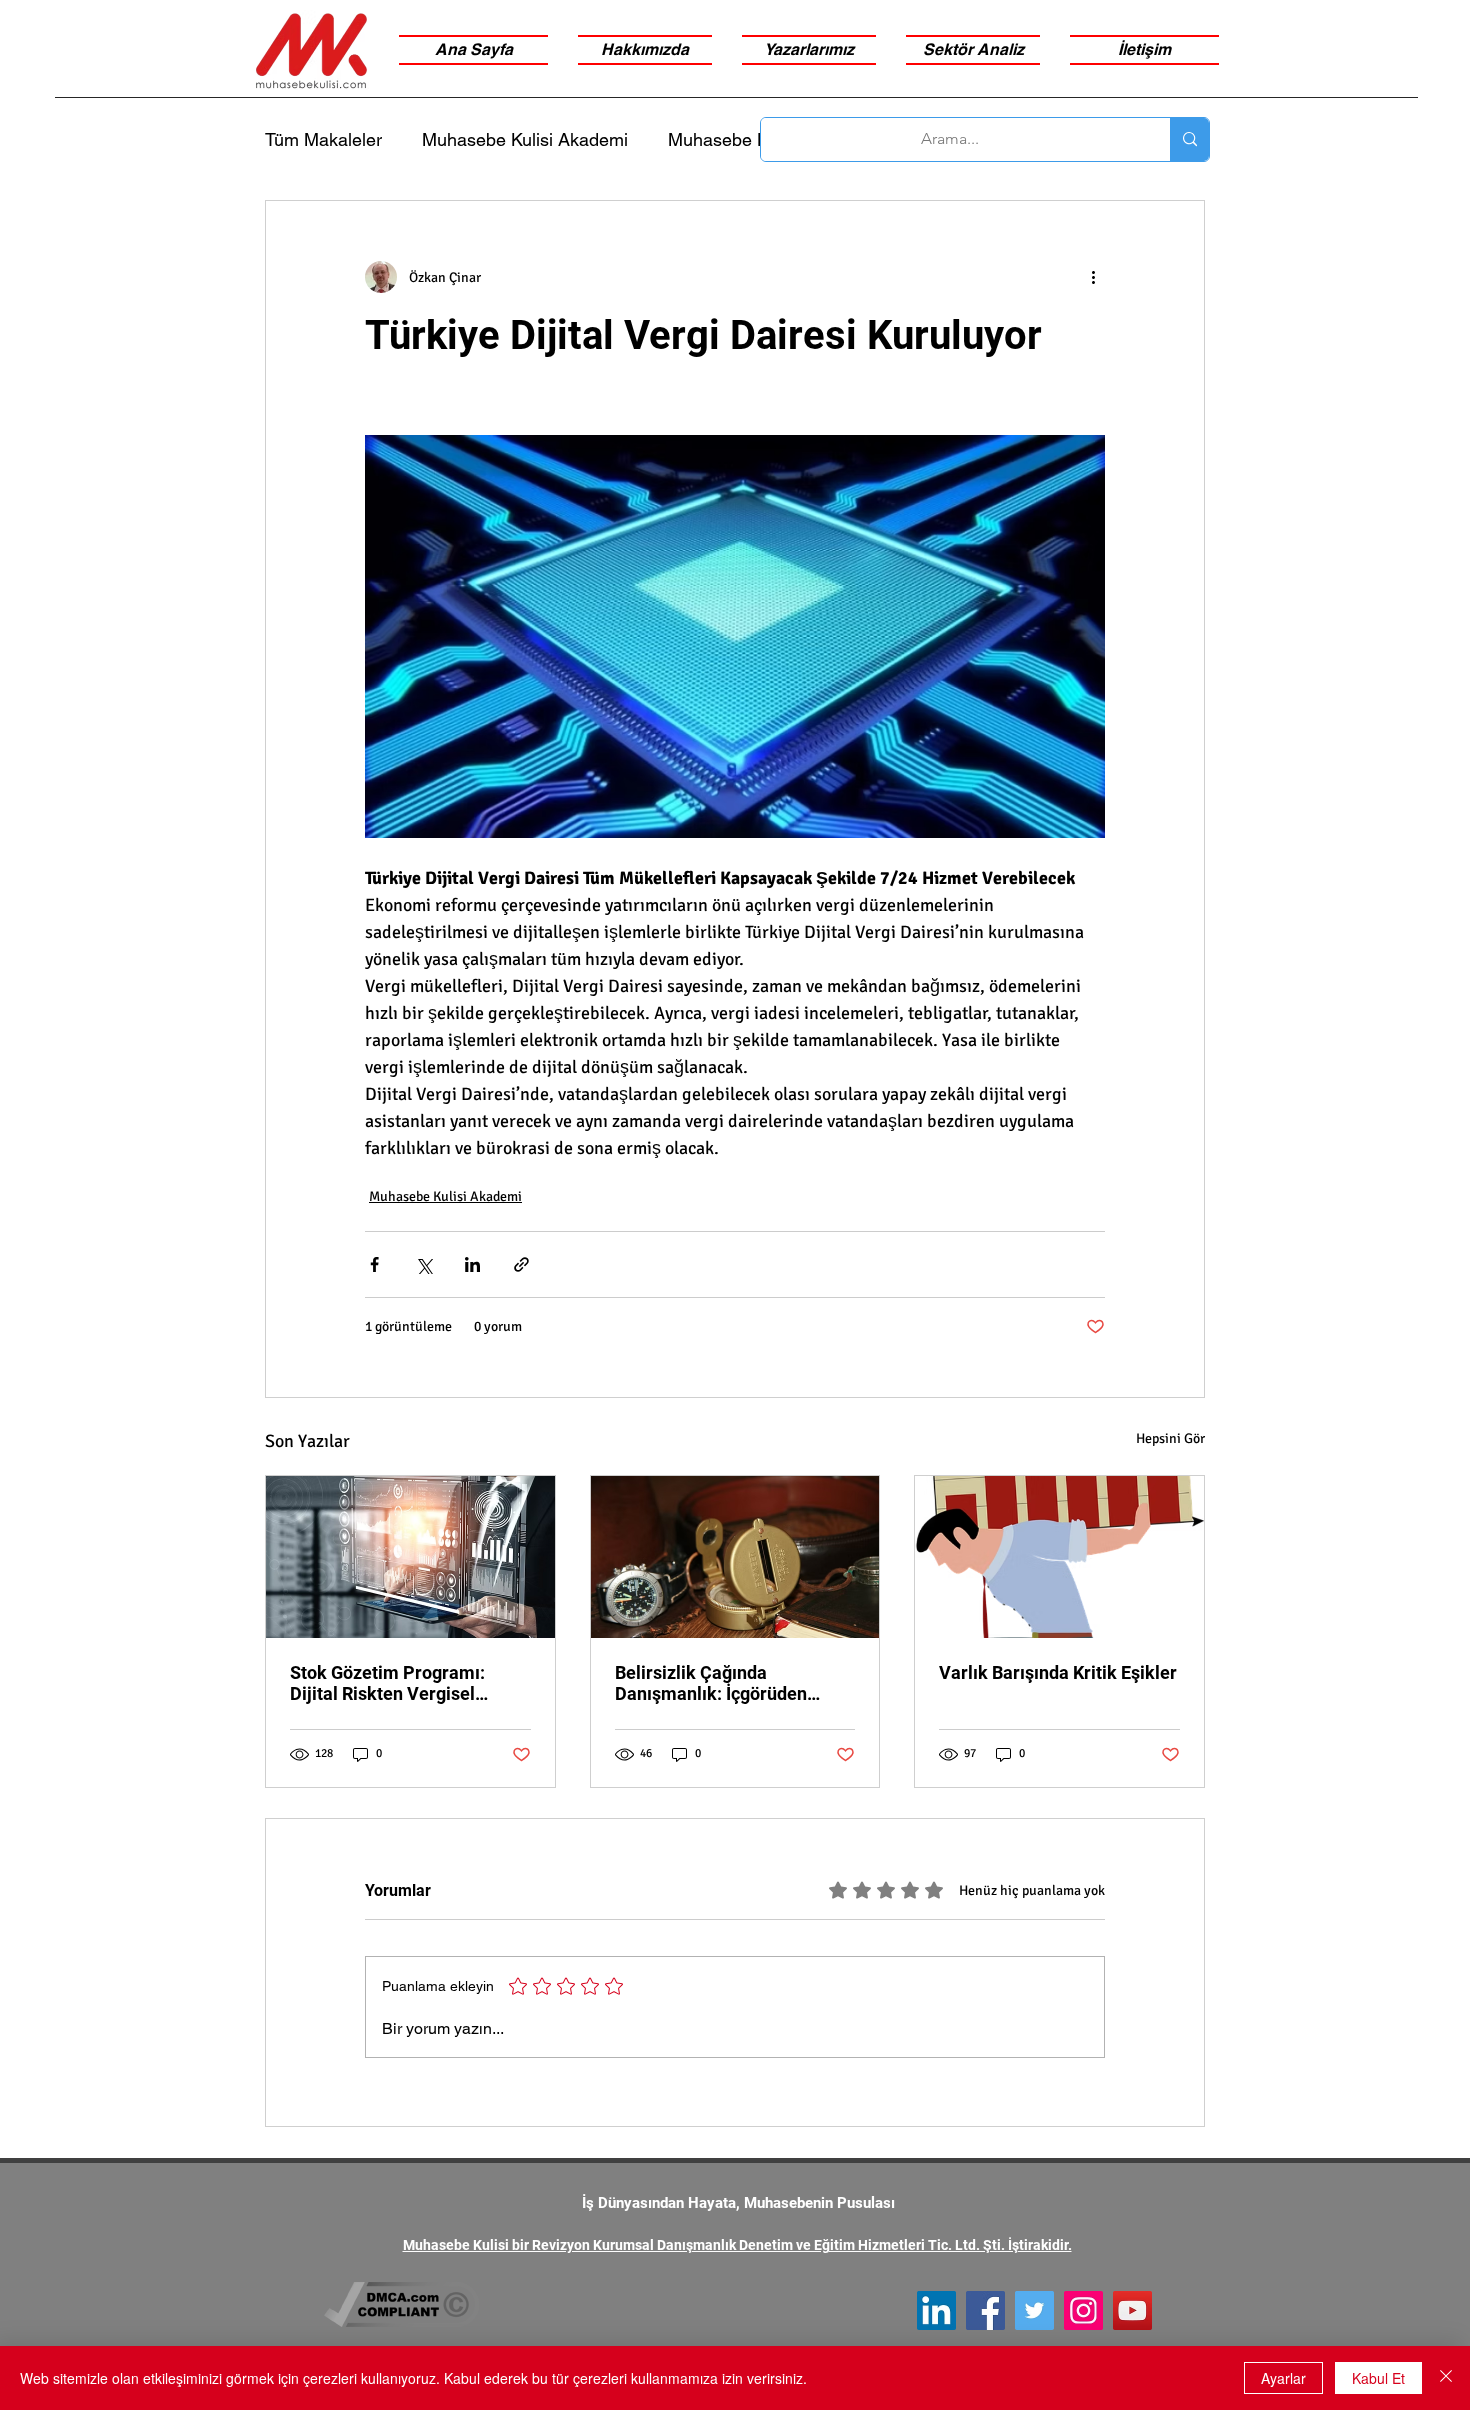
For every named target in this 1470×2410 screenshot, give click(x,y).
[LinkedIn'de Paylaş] (472, 1264)
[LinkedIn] (936, 2310)
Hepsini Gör (1170, 1438)
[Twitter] (1034, 2310)
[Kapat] (1446, 2378)
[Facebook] (985, 2310)
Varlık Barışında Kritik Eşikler (1058, 1672)
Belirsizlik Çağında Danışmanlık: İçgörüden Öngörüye (711, 1683)
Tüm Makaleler (323, 139)
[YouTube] (1132, 2310)
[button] (973, 50)
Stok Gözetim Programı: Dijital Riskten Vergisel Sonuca (387, 1683)
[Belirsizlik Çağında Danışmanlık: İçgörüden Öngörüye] (735, 1557)
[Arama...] (1189, 139)
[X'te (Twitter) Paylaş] (423, 1264)
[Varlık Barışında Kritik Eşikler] (1059, 1557)
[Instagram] (1083, 2310)
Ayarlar (1283, 2378)
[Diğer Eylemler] (1093, 277)
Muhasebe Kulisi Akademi (525, 139)
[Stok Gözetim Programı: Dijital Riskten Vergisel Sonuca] (410, 1557)
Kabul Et (1378, 2378)
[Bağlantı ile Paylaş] (521, 1264)
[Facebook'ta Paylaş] (374, 1264)
